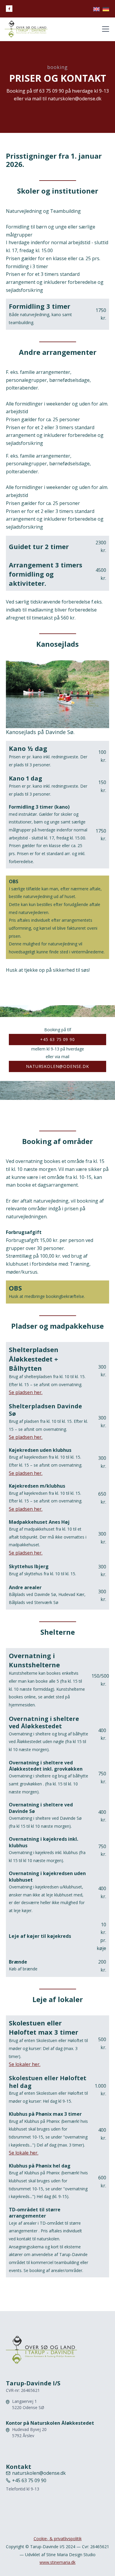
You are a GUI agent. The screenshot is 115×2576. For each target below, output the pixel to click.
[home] (26, 29)
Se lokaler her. (25, 2064)
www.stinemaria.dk (57, 2562)
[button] (104, 29)
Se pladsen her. (26, 1392)
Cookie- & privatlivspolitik (58, 2539)
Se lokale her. (24, 2153)
